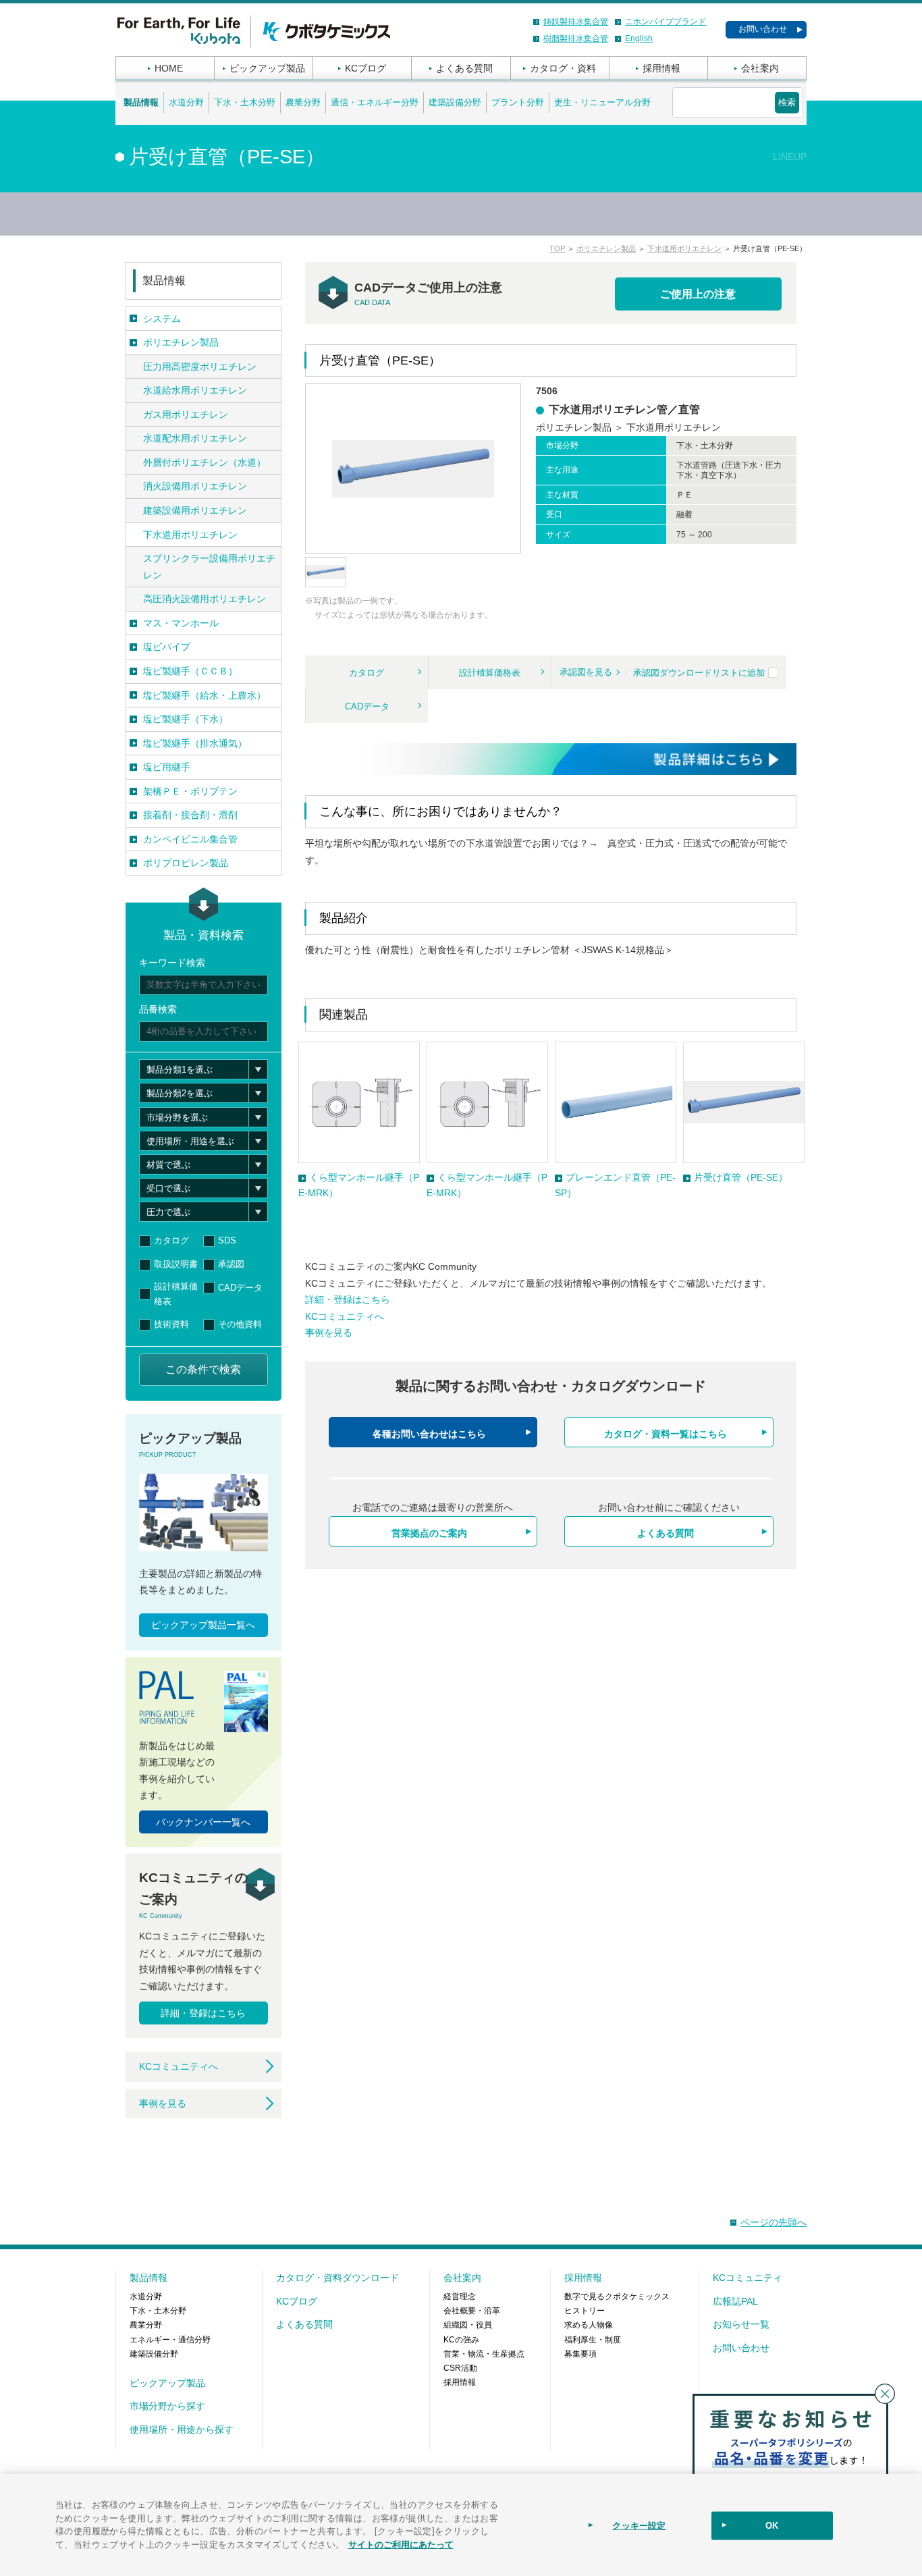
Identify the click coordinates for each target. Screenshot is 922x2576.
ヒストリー (585, 2311)
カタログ (367, 673)
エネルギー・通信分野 (170, 2340)
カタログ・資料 (563, 68)
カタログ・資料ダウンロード (337, 2278)
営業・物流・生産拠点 (484, 2354)
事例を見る (329, 1333)
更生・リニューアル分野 (602, 102)
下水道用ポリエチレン (684, 248)
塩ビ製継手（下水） (186, 719)
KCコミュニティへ (345, 1316)
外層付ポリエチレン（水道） (205, 462)
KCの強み (461, 2340)
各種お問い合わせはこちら (429, 1434)
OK (772, 2526)
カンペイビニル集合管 (190, 839)
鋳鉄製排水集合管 (576, 22)
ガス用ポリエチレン (186, 414)
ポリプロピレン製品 (186, 863)
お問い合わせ (763, 29)
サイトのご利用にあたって (401, 2543)
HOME (169, 68)
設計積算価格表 (490, 673)
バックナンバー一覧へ (203, 1822)
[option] (359, 1121)
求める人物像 (589, 2325)
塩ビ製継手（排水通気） (195, 743)
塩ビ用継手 (167, 767)
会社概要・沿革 (472, 2311)
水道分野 (186, 102)
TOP (557, 248)
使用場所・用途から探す (182, 2430)
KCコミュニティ (748, 2278)
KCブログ (365, 68)
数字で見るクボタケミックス (617, 2297)
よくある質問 (464, 68)
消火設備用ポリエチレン (195, 486)
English (639, 38)
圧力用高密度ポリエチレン (200, 367)
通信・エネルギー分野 (375, 102)
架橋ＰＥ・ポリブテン (190, 791)
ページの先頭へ (774, 2222)
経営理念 (460, 2297)
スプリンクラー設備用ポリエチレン (209, 567)
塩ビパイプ (167, 647)
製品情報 (141, 102)
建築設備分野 (455, 102)
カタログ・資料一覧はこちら (666, 1434)
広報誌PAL (735, 2301)
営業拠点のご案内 (429, 1533)
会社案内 (760, 68)
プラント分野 (518, 102)
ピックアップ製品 (267, 68)
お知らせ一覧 (741, 2324)
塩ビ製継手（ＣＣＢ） (190, 671)
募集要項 (580, 2354)
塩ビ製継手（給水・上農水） (205, 695)
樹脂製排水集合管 (576, 38)
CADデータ (367, 706)
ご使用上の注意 (698, 294)
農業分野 (303, 102)
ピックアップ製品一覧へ (203, 1625)
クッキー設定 (639, 2526)
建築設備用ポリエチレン (195, 510)
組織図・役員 (468, 2325)
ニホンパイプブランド (666, 22)
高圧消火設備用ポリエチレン (205, 599)
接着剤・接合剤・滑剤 (190, 815)
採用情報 (661, 68)
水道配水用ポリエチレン (195, 438)
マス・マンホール (181, 623)
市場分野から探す (167, 2406)
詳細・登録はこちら (348, 1299)
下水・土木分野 (245, 102)
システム (162, 319)
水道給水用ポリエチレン (195, 390)
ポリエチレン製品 (606, 248)
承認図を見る (586, 672)
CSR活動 (460, 2368)
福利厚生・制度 (593, 2340)
